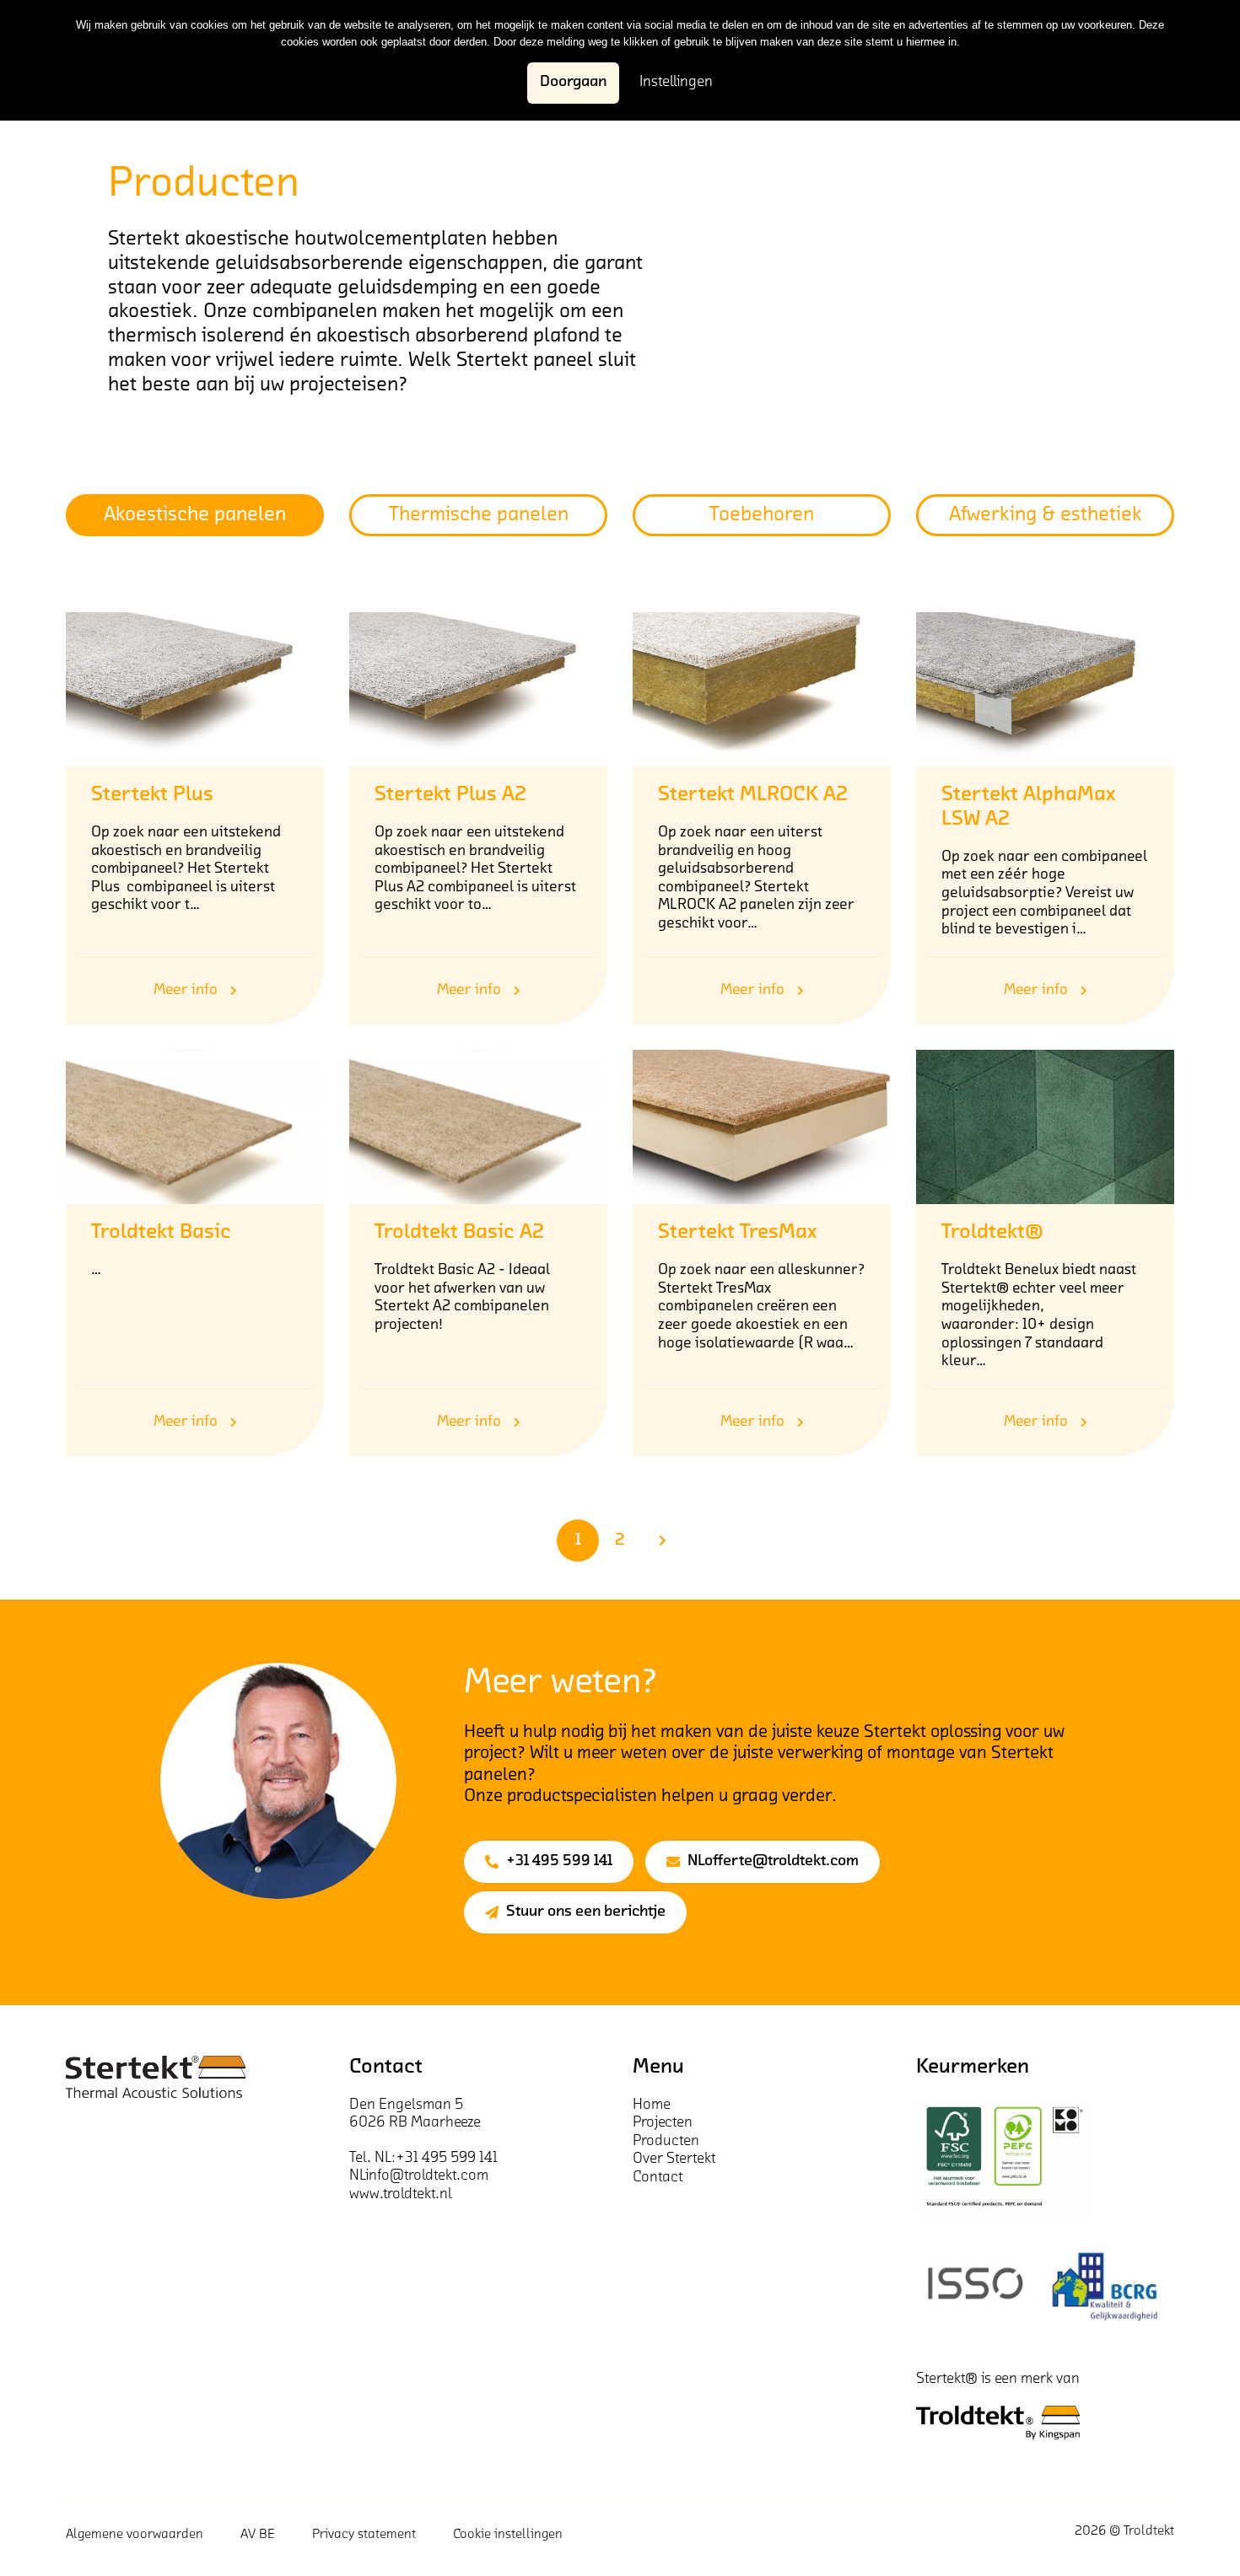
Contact (658, 2178)
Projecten (663, 2123)
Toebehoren (762, 515)
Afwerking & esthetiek (1046, 515)
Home (652, 2105)
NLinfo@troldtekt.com (419, 2176)
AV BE (258, 2535)
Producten (666, 2142)
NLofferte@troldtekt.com (773, 1862)
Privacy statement (364, 2535)
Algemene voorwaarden (135, 2535)
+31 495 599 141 (559, 1862)
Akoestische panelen (195, 515)
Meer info (186, 991)
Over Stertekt (674, 2159)
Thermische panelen (479, 515)
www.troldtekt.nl (401, 2195)
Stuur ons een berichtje (586, 1912)
